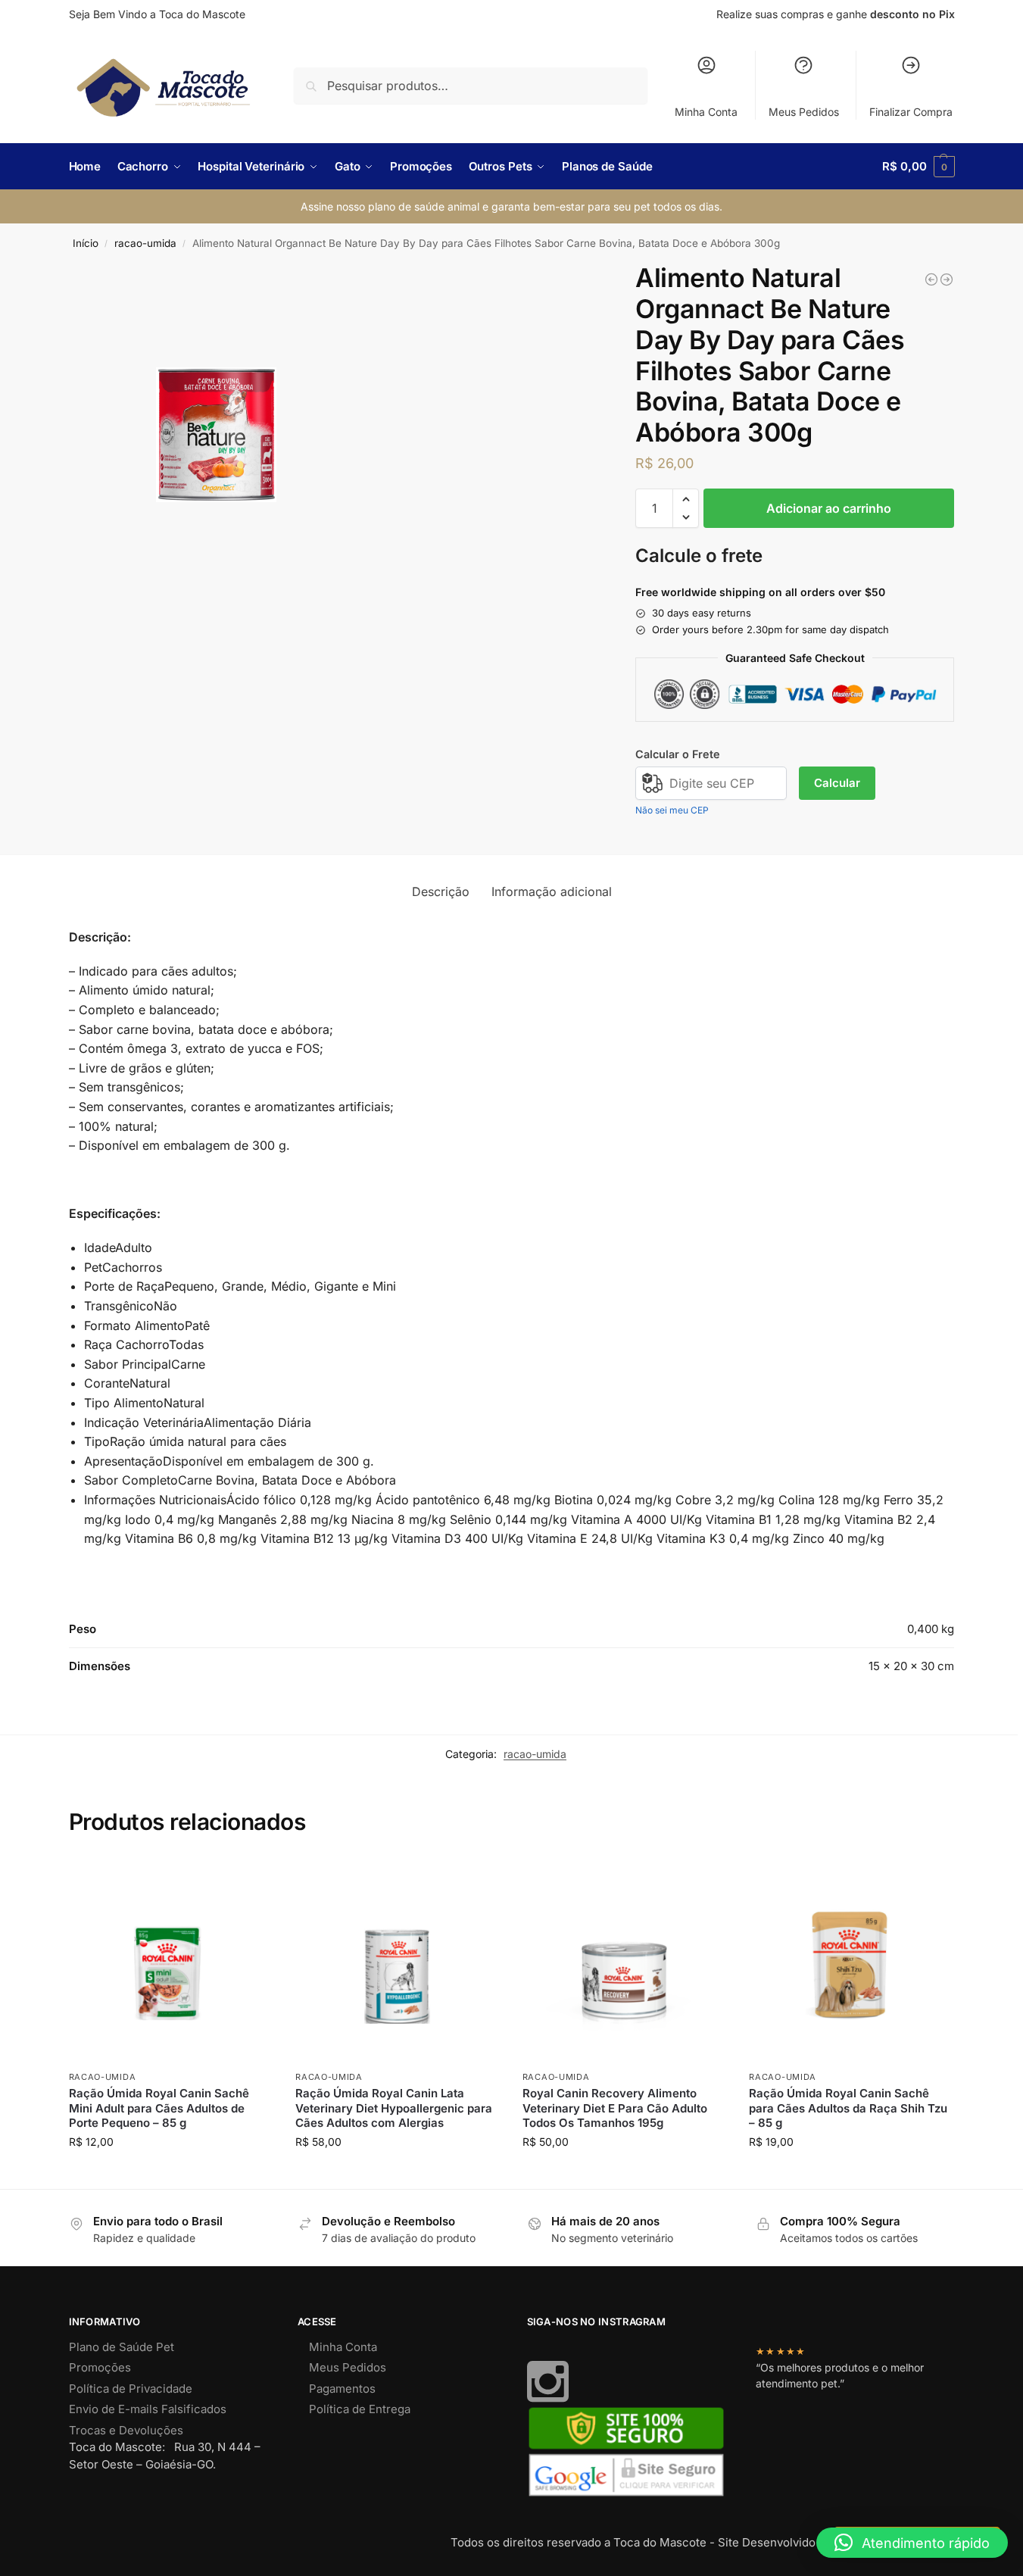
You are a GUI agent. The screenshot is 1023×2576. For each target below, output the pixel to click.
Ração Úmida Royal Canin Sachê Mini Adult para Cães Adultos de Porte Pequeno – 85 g (159, 2108)
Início (86, 243)
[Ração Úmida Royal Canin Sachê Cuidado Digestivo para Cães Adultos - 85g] (931, 279)
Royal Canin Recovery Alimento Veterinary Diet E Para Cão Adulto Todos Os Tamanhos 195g (615, 2108)
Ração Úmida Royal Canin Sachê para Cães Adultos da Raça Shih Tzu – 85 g (848, 2108)
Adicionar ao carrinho (829, 508)
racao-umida (145, 243)
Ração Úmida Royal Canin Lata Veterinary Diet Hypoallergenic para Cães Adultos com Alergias (394, 2108)
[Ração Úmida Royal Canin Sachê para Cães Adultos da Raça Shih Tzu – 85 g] (851, 1960)
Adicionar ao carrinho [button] (171, 2173)
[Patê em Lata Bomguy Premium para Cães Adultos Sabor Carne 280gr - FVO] (947, 279)
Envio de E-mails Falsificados (148, 2409)
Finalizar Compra (911, 112)
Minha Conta (706, 112)
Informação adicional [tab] (552, 891)
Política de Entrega (360, 2409)
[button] (918, 167)
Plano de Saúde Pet (122, 2347)
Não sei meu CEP (672, 810)
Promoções (100, 2367)
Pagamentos (342, 2389)
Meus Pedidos (804, 112)
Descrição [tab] (441, 891)
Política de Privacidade (131, 2389)
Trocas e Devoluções (126, 2430)
